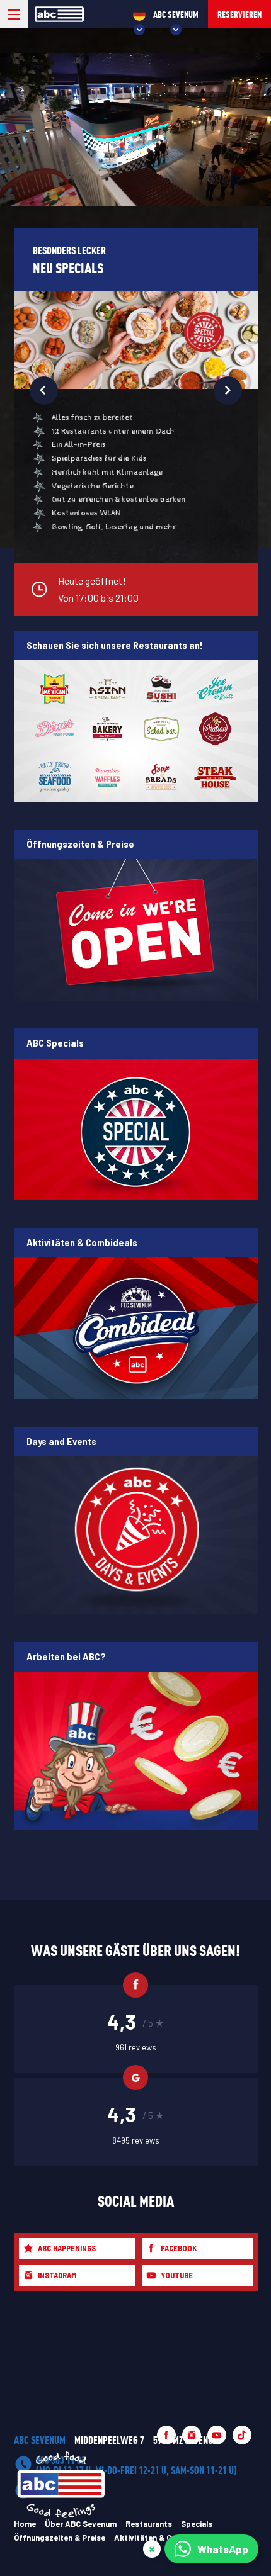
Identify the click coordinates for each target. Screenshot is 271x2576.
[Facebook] (166, 2435)
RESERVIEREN (239, 14)
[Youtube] (217, 2435)
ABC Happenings (67, 2248)
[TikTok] (242, 2435)
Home (25, 2524)
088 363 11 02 (136, 2465)
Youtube (177, 2275)
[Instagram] (192, 2435)
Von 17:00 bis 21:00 (98, 589)
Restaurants (149, 2524)
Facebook (179, 2248)
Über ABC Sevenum (81, 2524)
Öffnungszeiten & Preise (60, 2538)
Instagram (57, 2275)
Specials (197, 2524)
